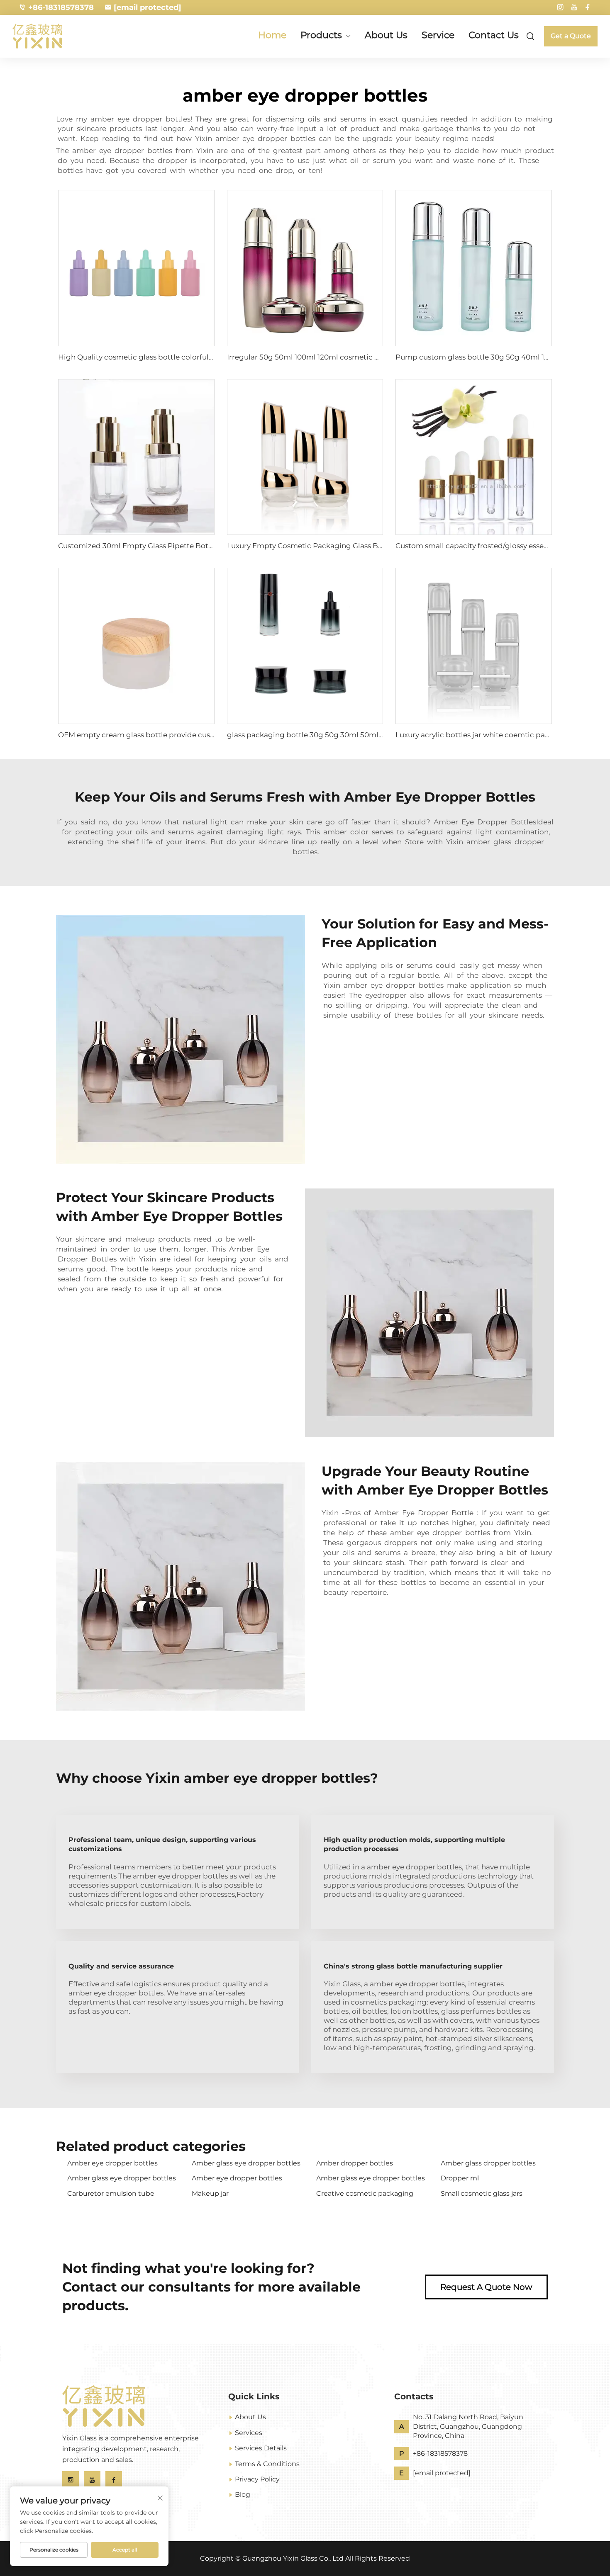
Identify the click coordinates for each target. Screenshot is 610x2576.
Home (272, 35)
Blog (243, 2495)
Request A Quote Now (486, 2287)
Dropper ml (460, 2178)
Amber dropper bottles (355, 2163)
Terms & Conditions (267, 2464)
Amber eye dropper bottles (112, 2163)
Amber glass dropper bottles (488, 2163)
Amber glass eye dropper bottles (246, 2163)
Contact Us (494, 35)
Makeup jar (210, 2193)
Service (438, 35)
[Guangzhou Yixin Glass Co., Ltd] (56, 36)
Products (321, 36)
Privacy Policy (257, 2479)
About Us (386, 35)
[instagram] (560, 7)
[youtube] (574, 7)
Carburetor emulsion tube (111, 2193)
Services (249, 2433)
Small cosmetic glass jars (482, 2193)
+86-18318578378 (61, 7)
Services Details (261, 2448)
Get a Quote (571, 36)
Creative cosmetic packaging (365, 2193)
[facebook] (588, 7)
